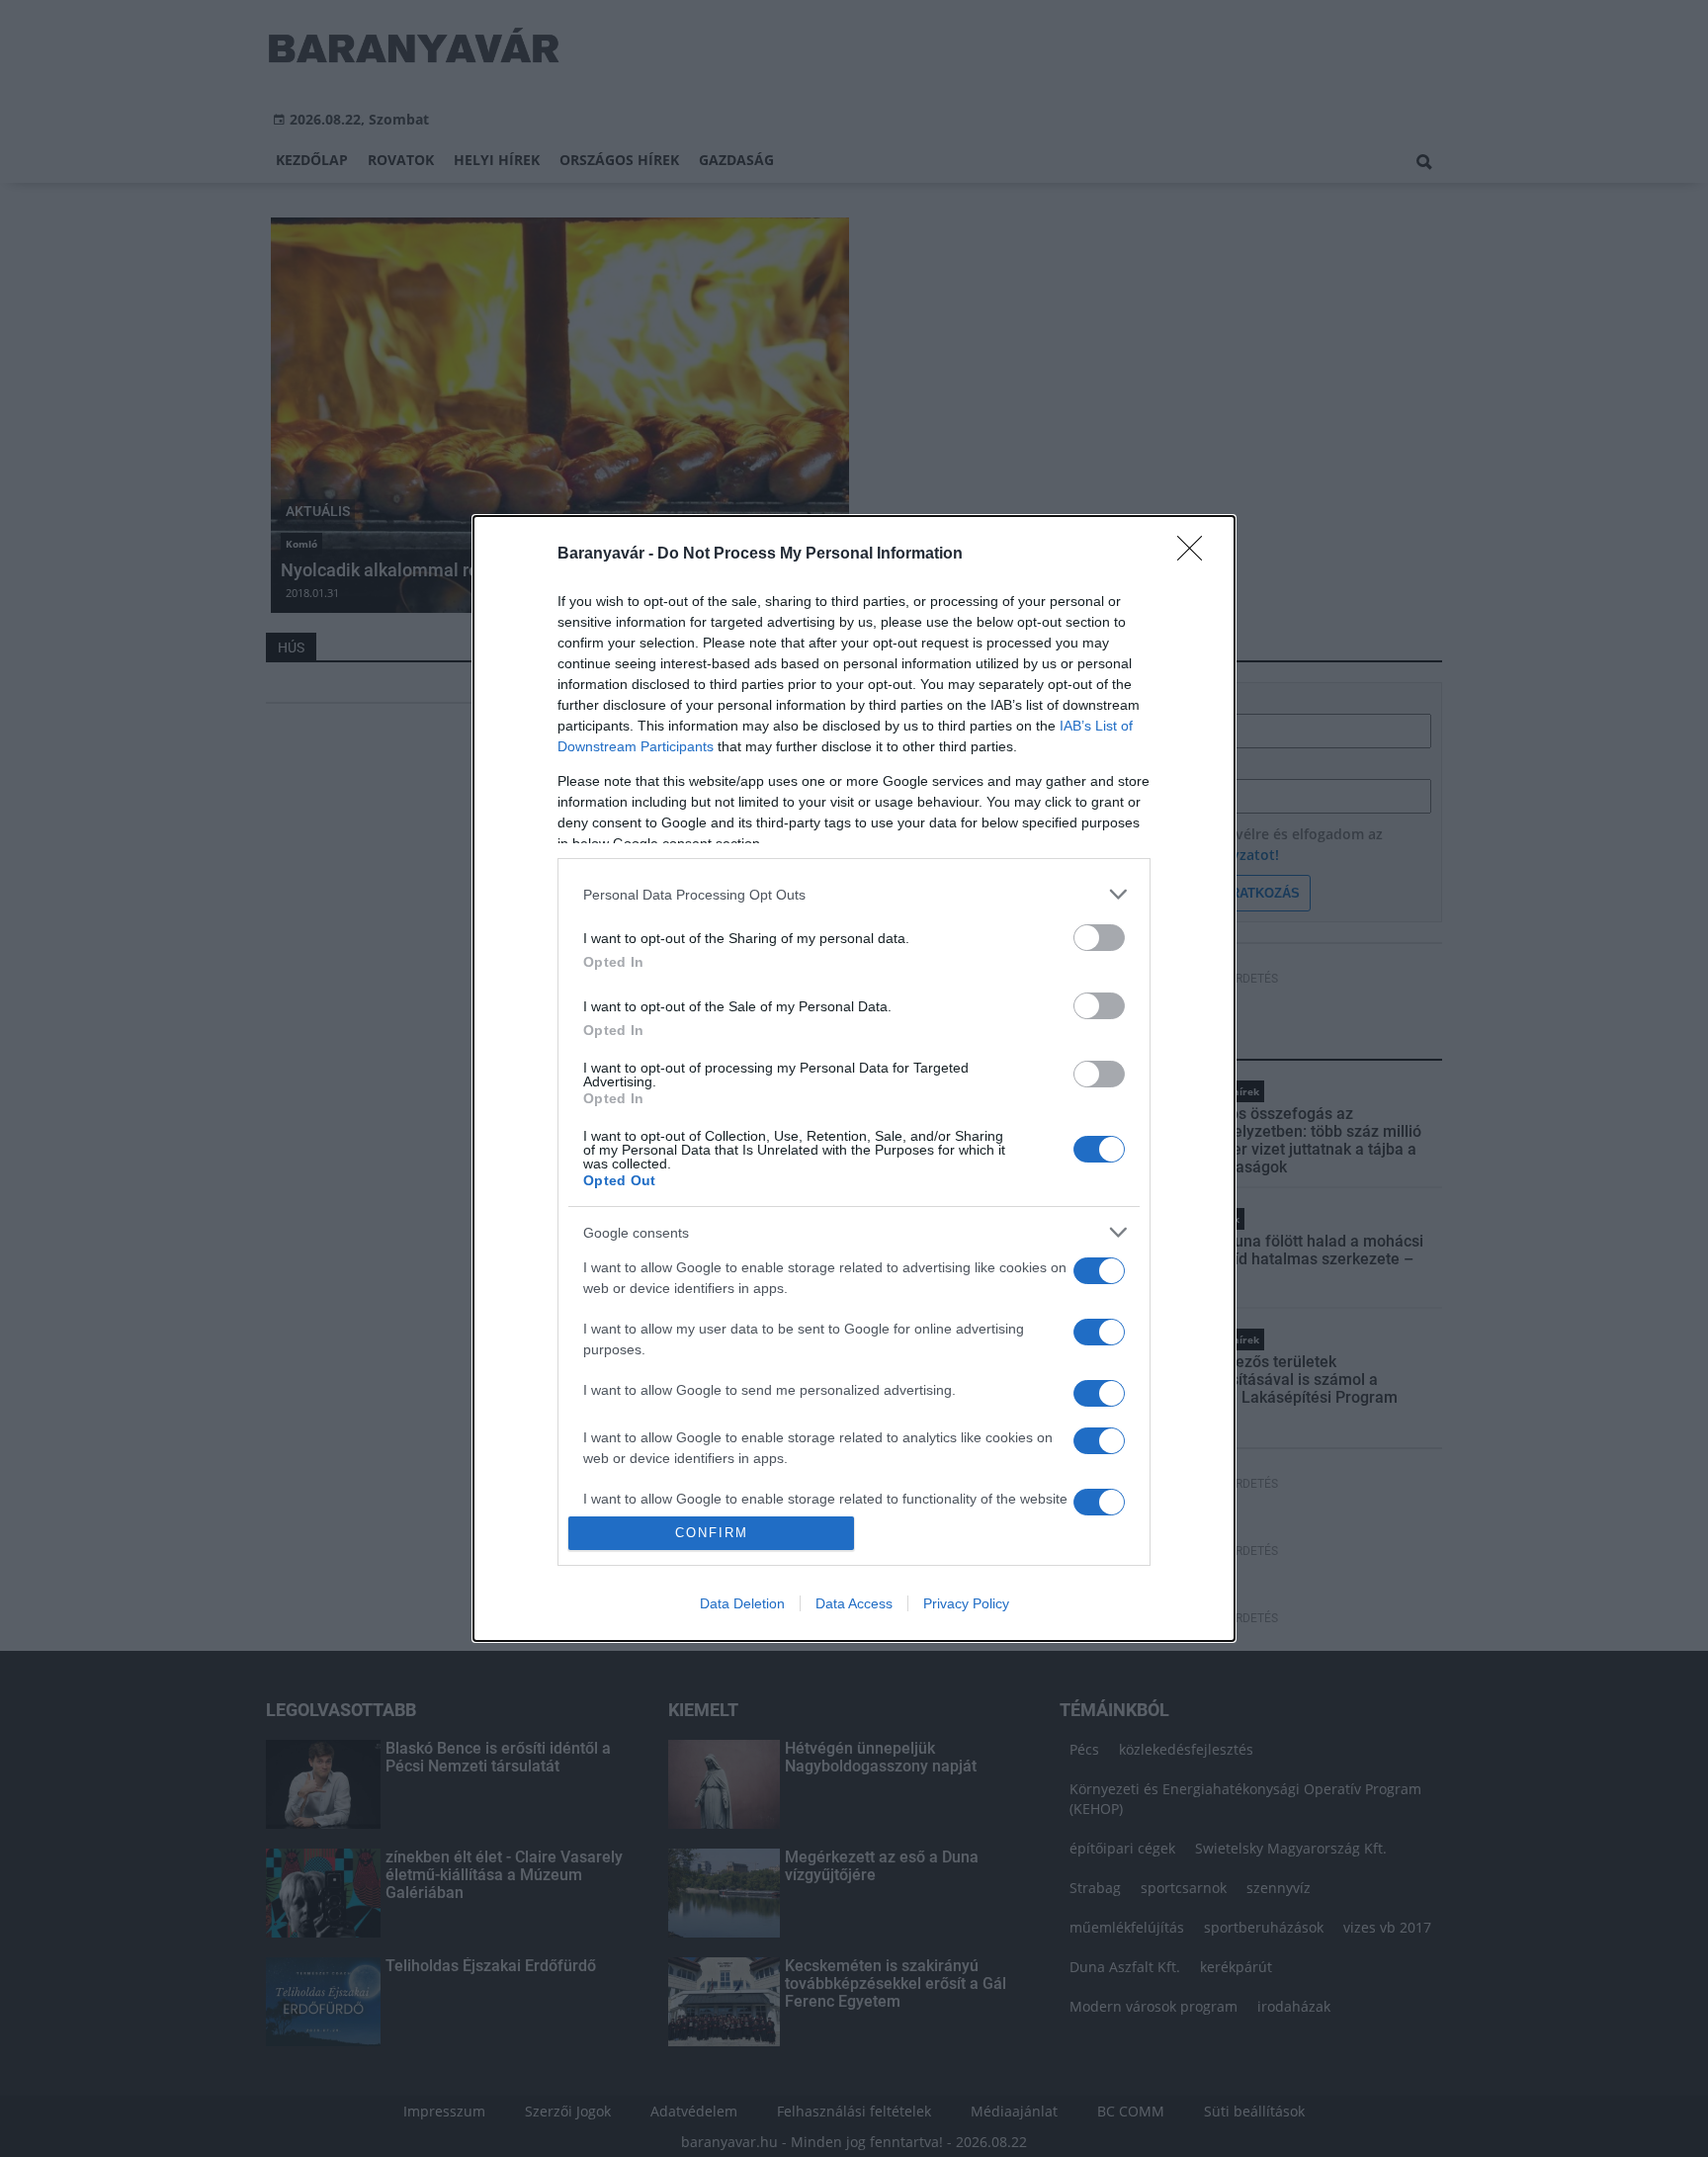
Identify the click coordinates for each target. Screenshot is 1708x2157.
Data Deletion (742, 1603)
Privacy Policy (966, 1603)
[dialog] (854, 1078)
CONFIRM (712, 1533)
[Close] (1196, 555)
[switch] (1099, 938)
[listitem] (854, 894)
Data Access (854, 1603)
